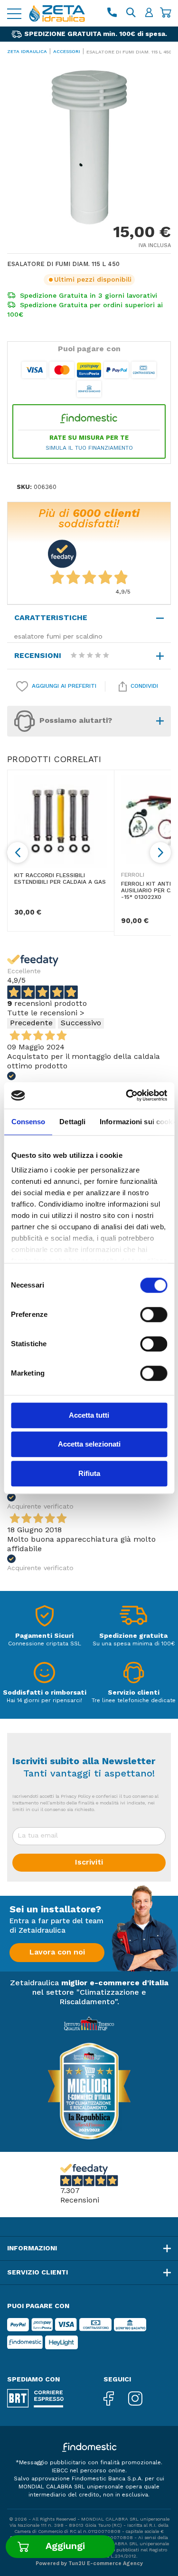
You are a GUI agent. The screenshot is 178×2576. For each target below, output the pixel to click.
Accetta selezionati (89, 1444)
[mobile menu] (14, 13)
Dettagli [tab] (72, 1122)
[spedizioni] (133, 1619)
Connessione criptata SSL (45, 1644)
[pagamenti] (45, 1619)
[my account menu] (149, 13)
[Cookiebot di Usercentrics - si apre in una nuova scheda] (127, 1095)
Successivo (81, 1024)
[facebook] (116, 2400)
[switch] (154, 1315)
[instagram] (142, 2400)
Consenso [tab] (28, 1122)
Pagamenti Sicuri (44, 1636)
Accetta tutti (89, 1415)
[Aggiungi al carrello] (60, 2547)
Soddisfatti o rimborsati (45, 1693)
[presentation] (18, 853)
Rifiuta (89, 1473)
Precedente (31, 1024)
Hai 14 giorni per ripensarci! (44, 1701)
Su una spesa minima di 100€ (134, 1644)
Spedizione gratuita (133, 1636)
